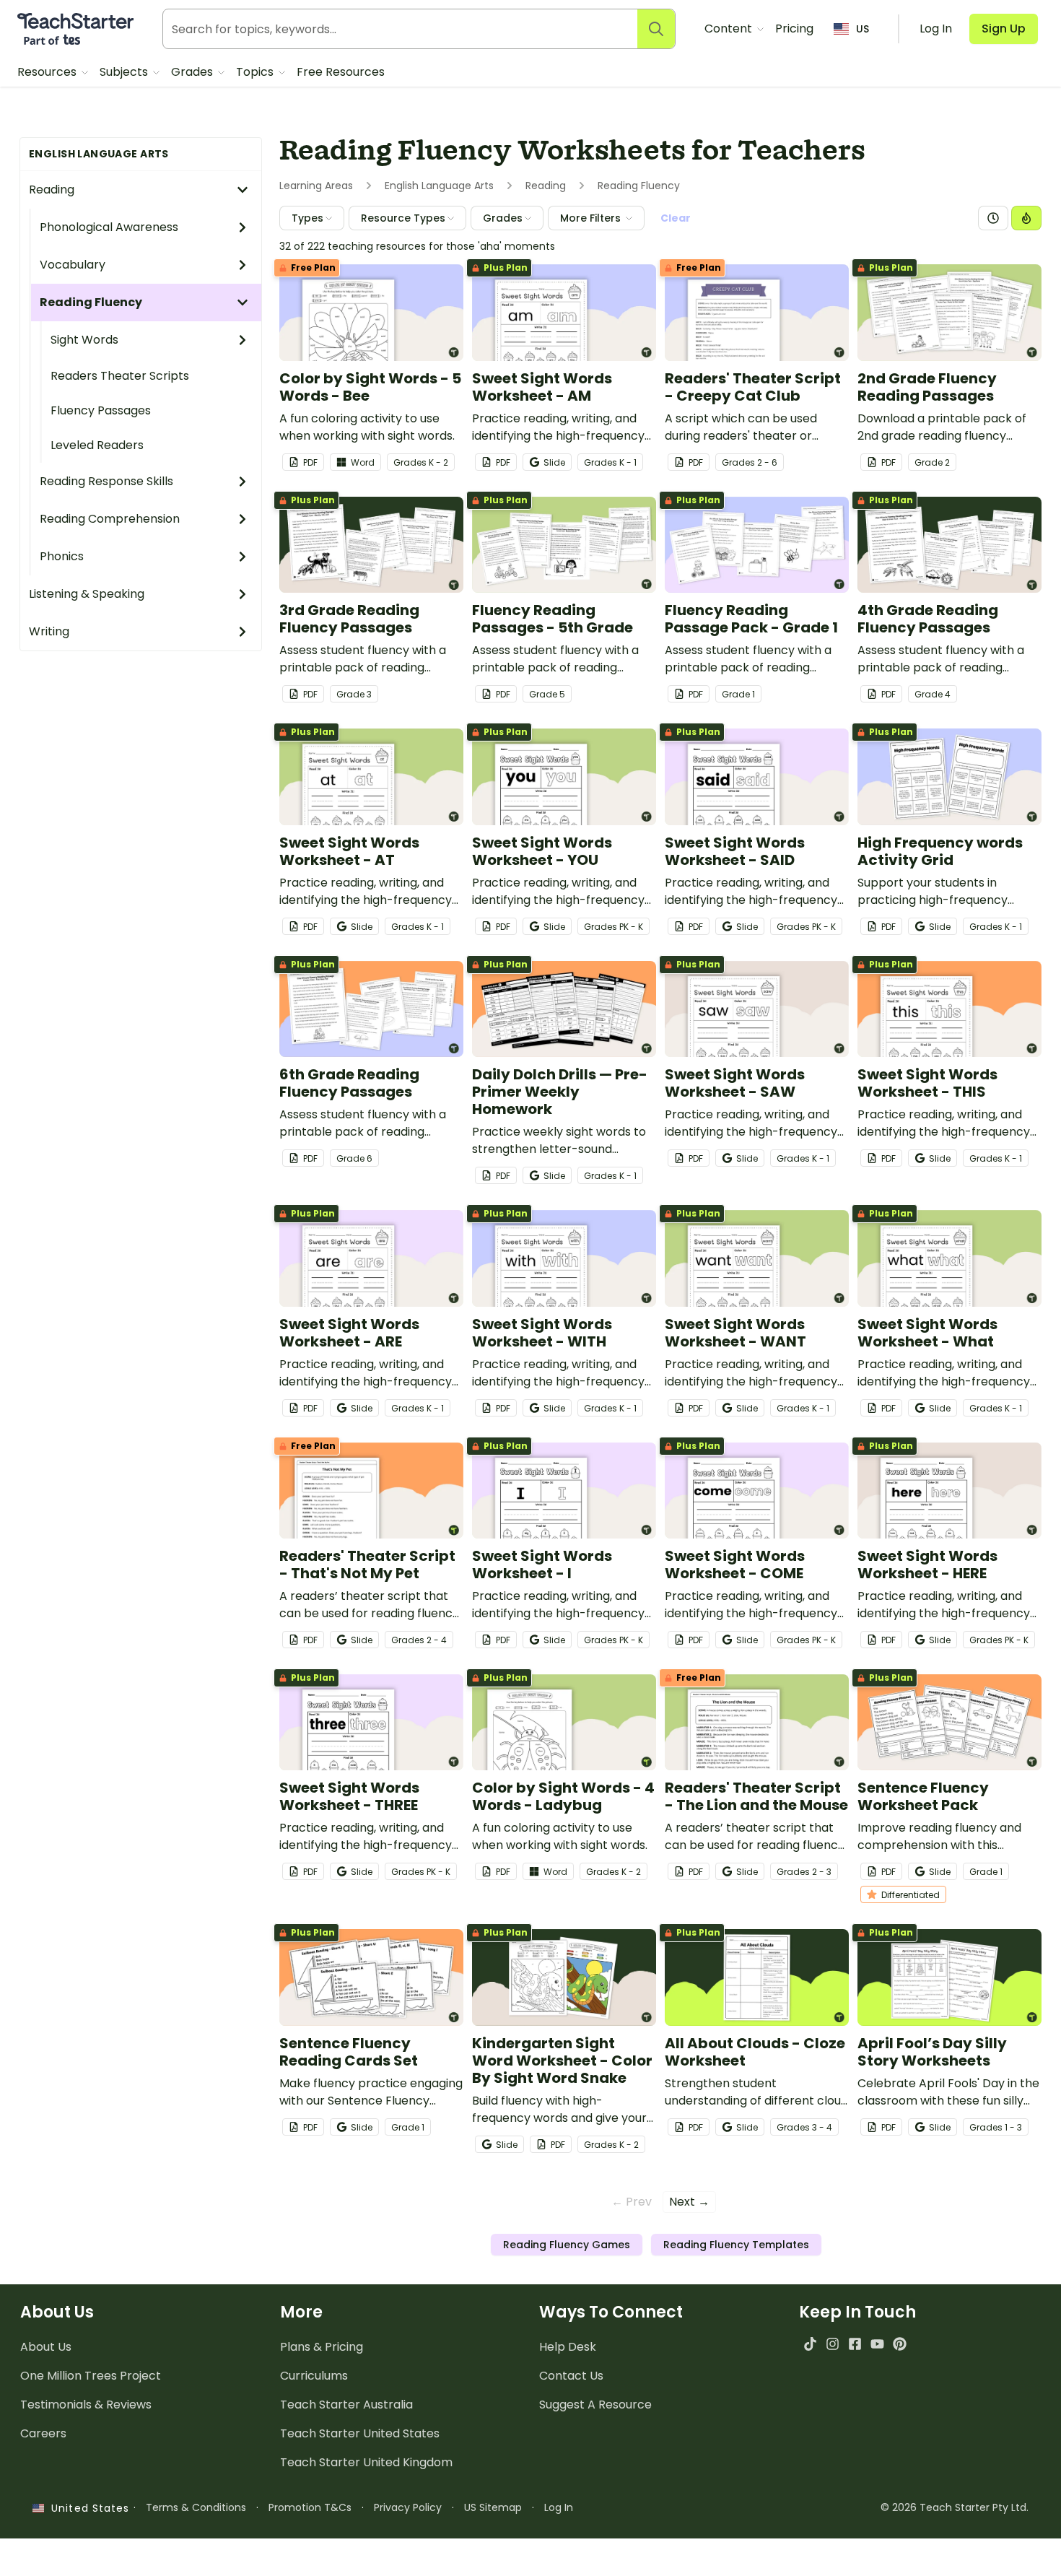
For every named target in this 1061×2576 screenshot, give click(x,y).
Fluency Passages (101, 410)
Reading (52, 190)
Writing (49, 631)
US (863, 29)
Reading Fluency (91, 302)
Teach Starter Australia (346, 2405)
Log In (559, 2507)
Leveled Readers (97, 445)
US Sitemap (493, 2507)
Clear (676, 218)
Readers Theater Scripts (120, 376)
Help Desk (568, 2347)
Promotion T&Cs (310, 2507)
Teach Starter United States (360, 2433)
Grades (193, 72)
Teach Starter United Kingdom (366, 2462)
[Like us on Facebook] (855, 2344)
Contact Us (571, 2376)
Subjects (125, 72)
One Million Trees (91, 2376)
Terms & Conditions (196, 2507)
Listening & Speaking (87, 594)
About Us (46, 2347)
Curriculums (314, 2376)
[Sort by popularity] (1026, 218)
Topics (256, 72)
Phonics (62, 556)
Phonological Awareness (109, 227)
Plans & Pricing (322, 2347)
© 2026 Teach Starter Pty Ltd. (955, 2507)
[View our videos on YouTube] (877, 2344)
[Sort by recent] (993, 218)
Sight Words (84, 340)
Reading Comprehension (110, 519)
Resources (48, 72)
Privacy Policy (408, 2507)
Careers (43, 2433)
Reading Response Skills (106, 481)
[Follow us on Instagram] (833, 2344)
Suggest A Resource (595, 2405)
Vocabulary (73, 265)
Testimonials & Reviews (86, 2405)
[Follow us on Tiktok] (810, 2344)
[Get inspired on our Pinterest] (900, 2344)
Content (730, 29)
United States (87, 2508)
